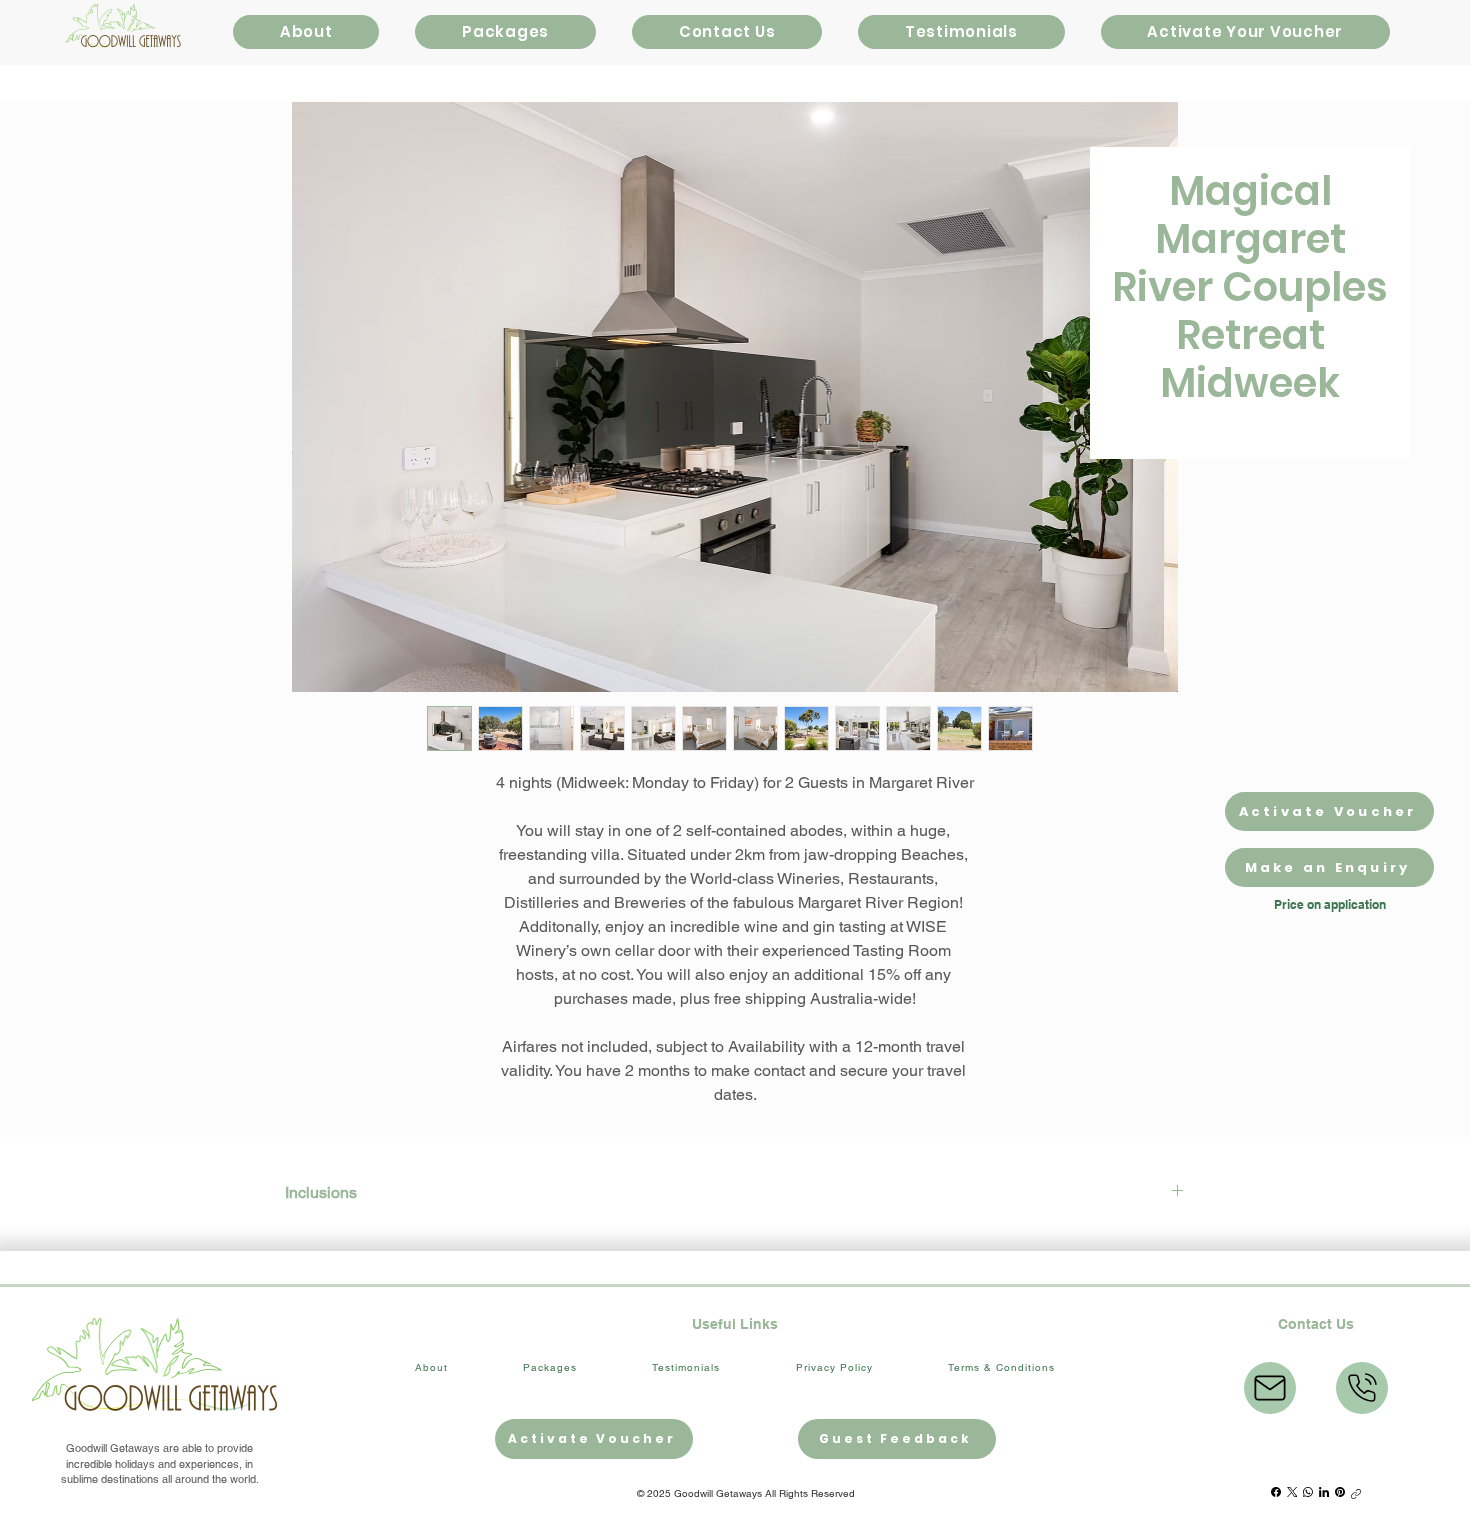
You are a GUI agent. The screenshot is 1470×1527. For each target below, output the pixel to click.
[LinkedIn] (1324, 1492)
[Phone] (1362, 1388)
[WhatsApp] (1308, 1492)
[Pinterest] (1340, 1492)
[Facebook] (1276, 1492)
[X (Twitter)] (1292, 1492)
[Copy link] (1356, 1492)
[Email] (1270, 1388)
